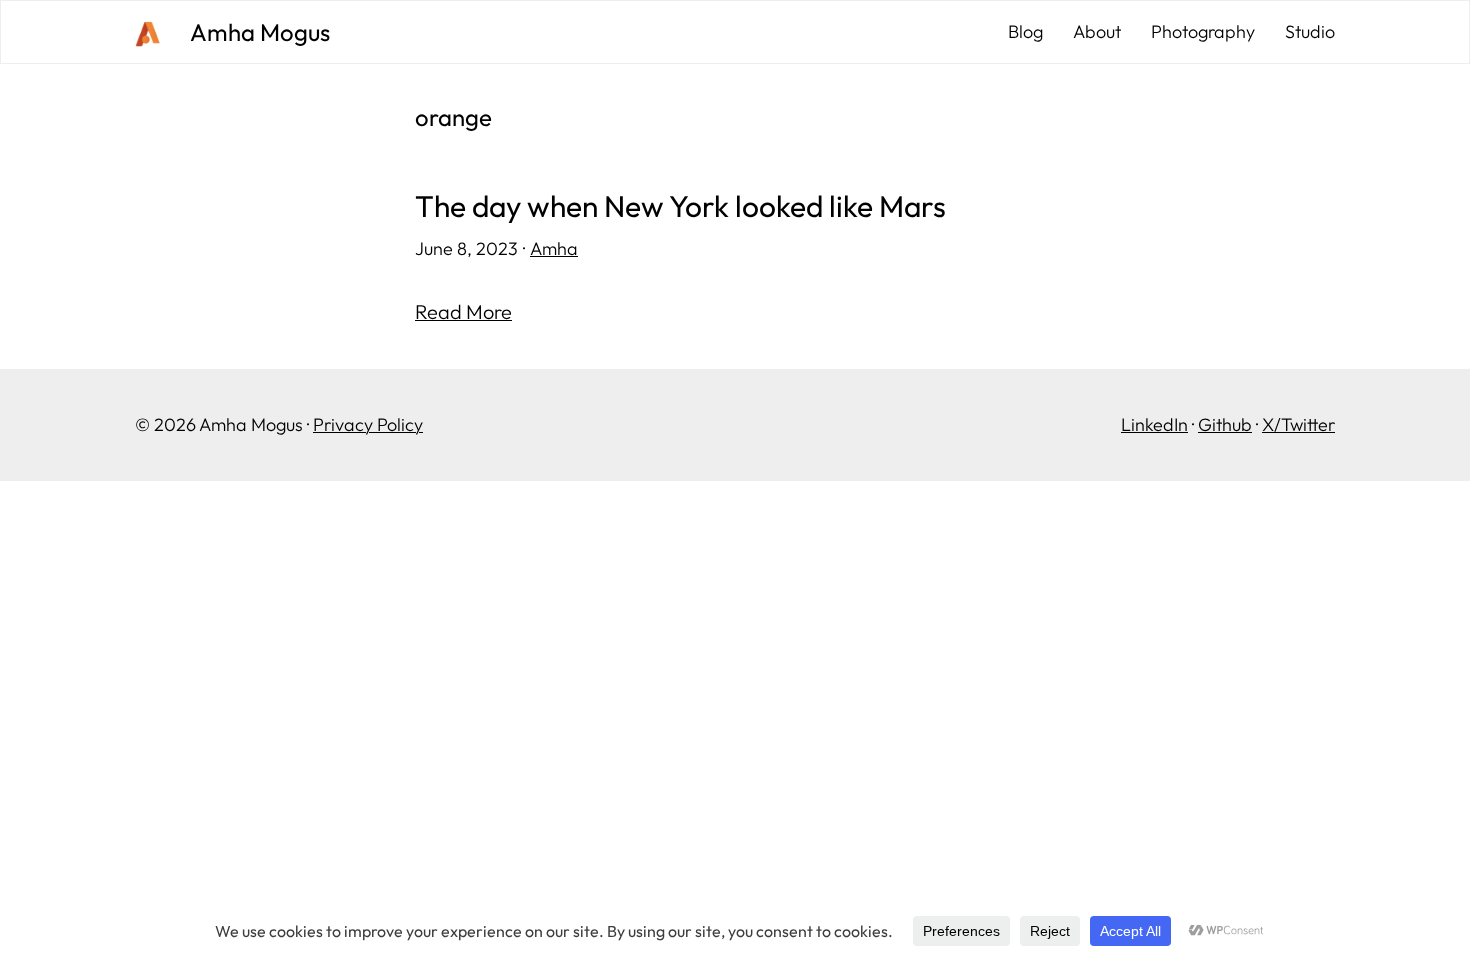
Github (1225, 424)
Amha (554, 248)
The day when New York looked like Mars (680, 206)
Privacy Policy (368, 424)
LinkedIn (1154, 424)
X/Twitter (1298, 424)
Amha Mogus (260, 32)
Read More (463, 311)
